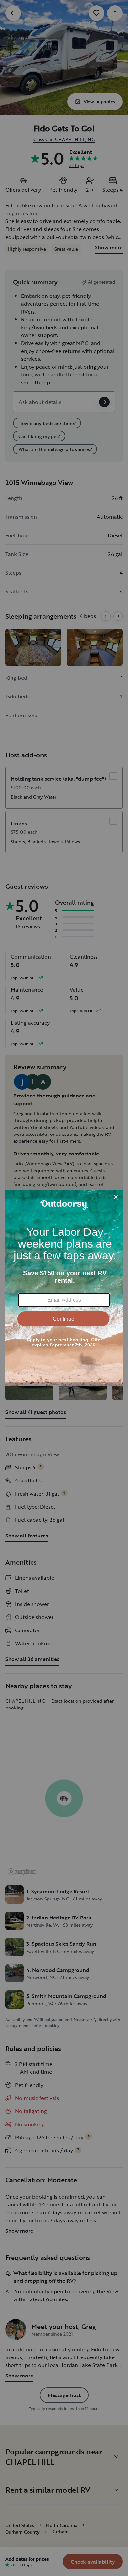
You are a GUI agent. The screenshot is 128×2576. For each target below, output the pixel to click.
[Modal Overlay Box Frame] (64, 1288)
